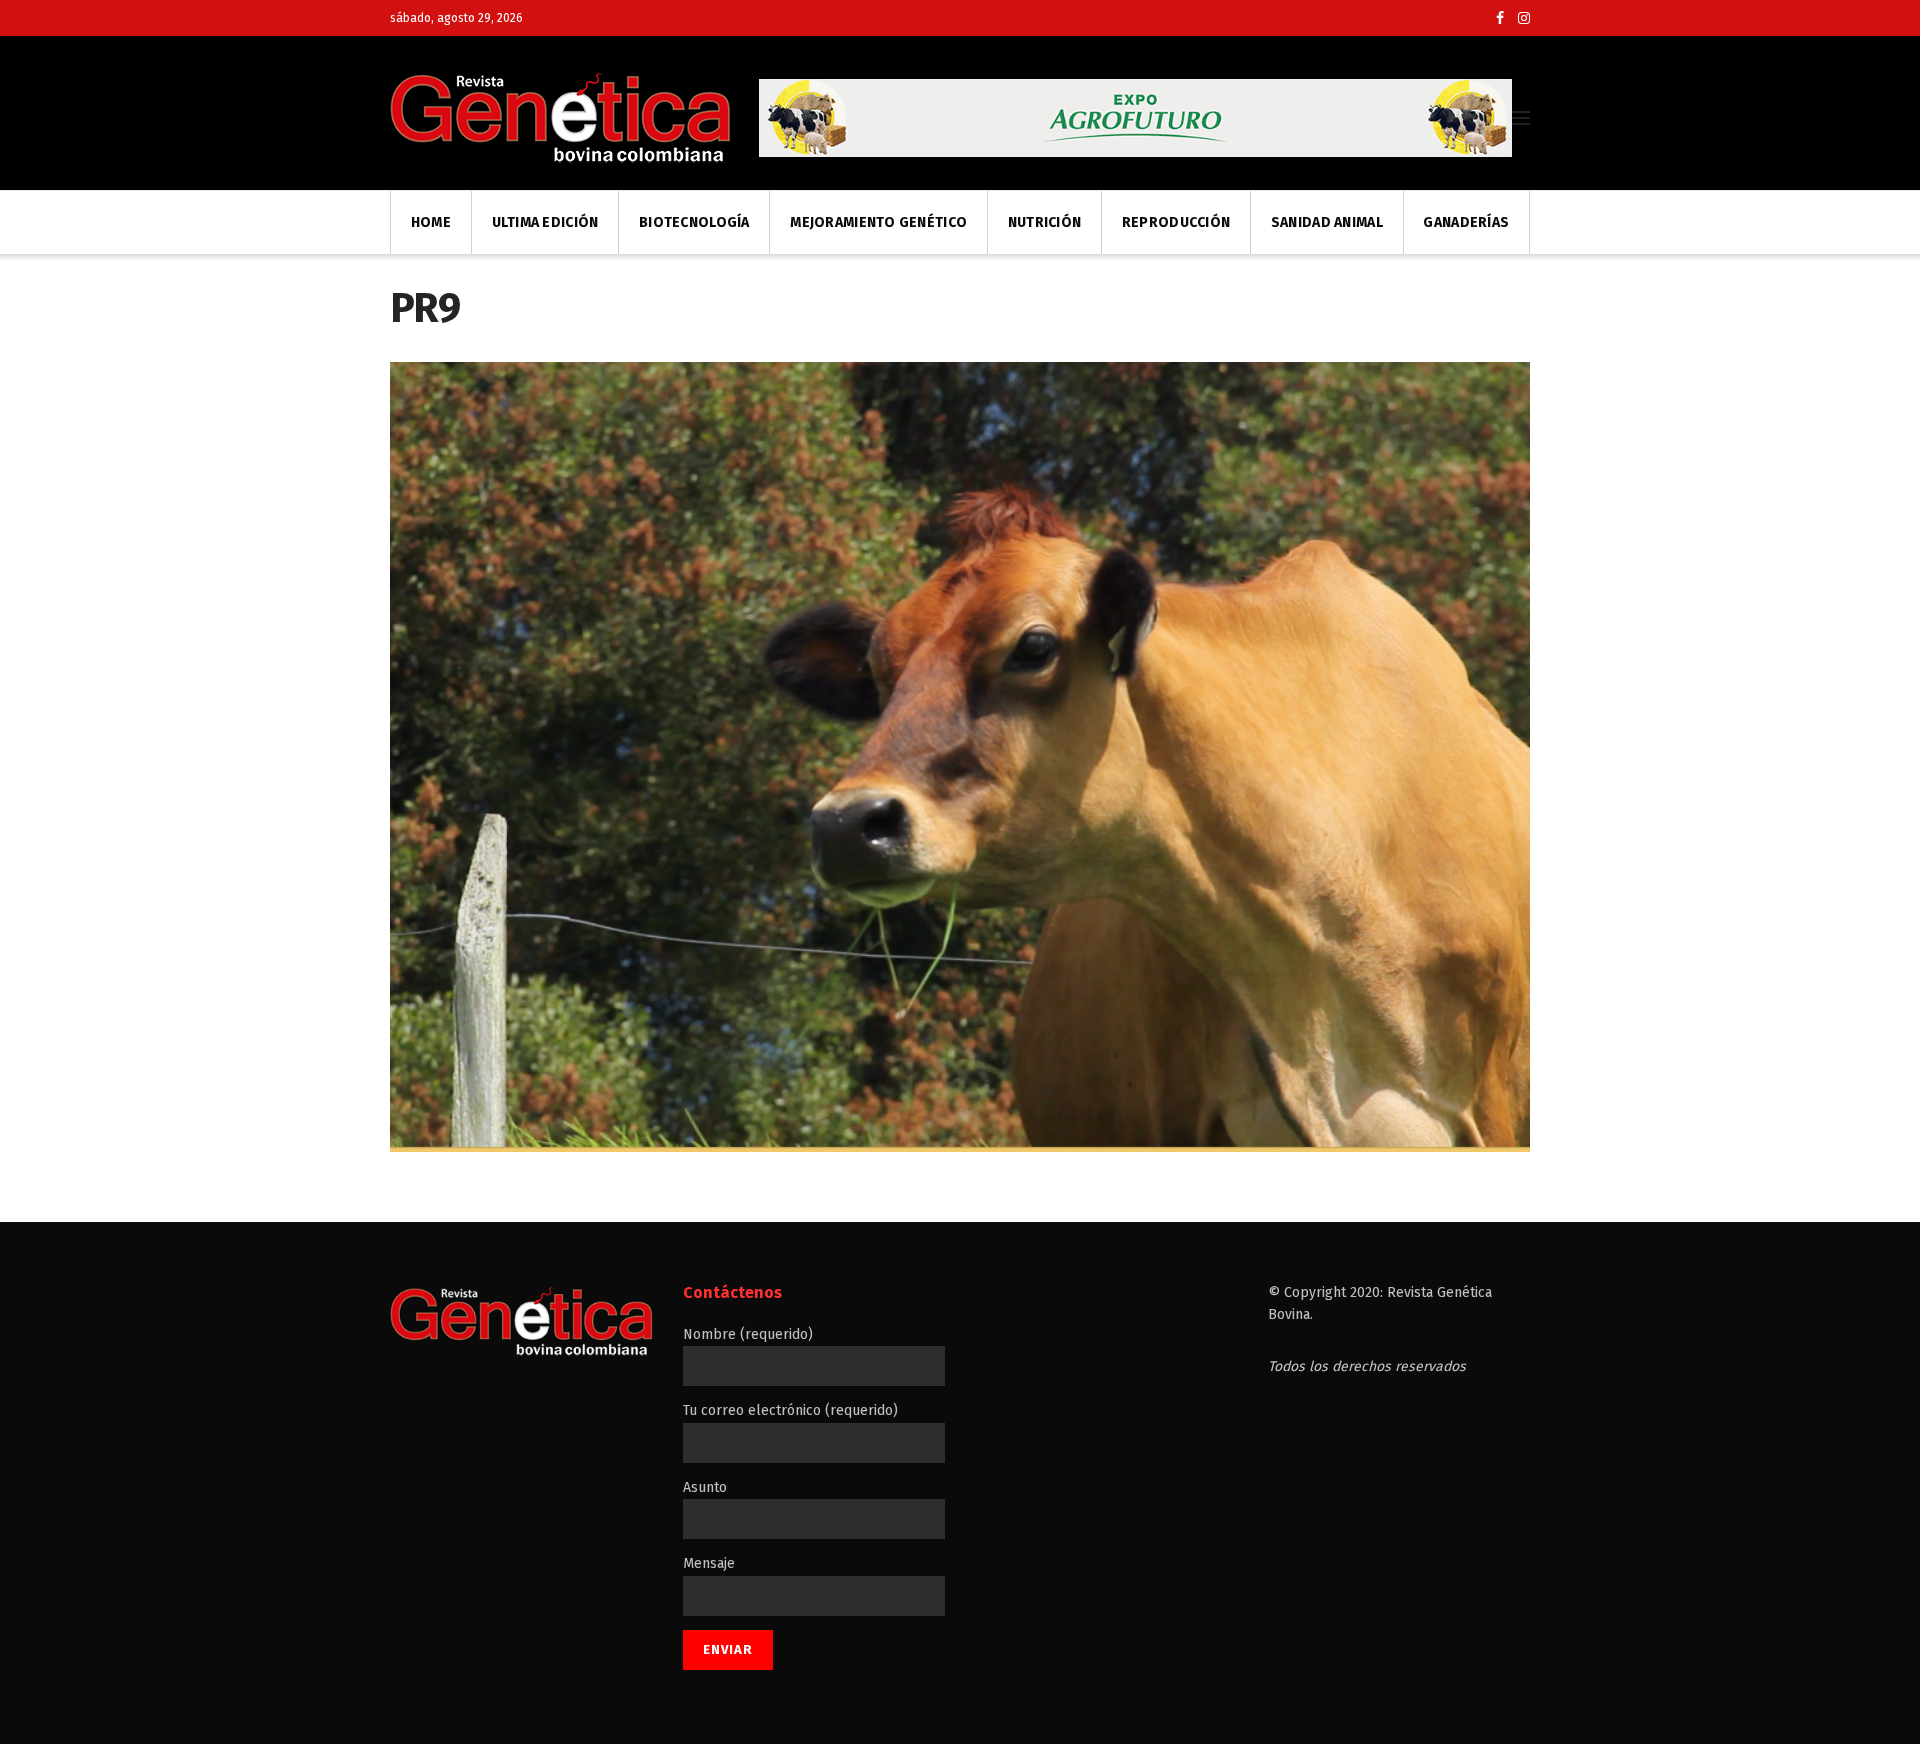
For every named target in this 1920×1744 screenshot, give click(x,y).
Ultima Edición (545, 222)
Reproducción (1176, 222)
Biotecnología (694, 222)
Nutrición (1045, 222)
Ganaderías (1466, 222)
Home (431, 222)
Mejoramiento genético (878, 222)
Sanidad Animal (1327, 222)
